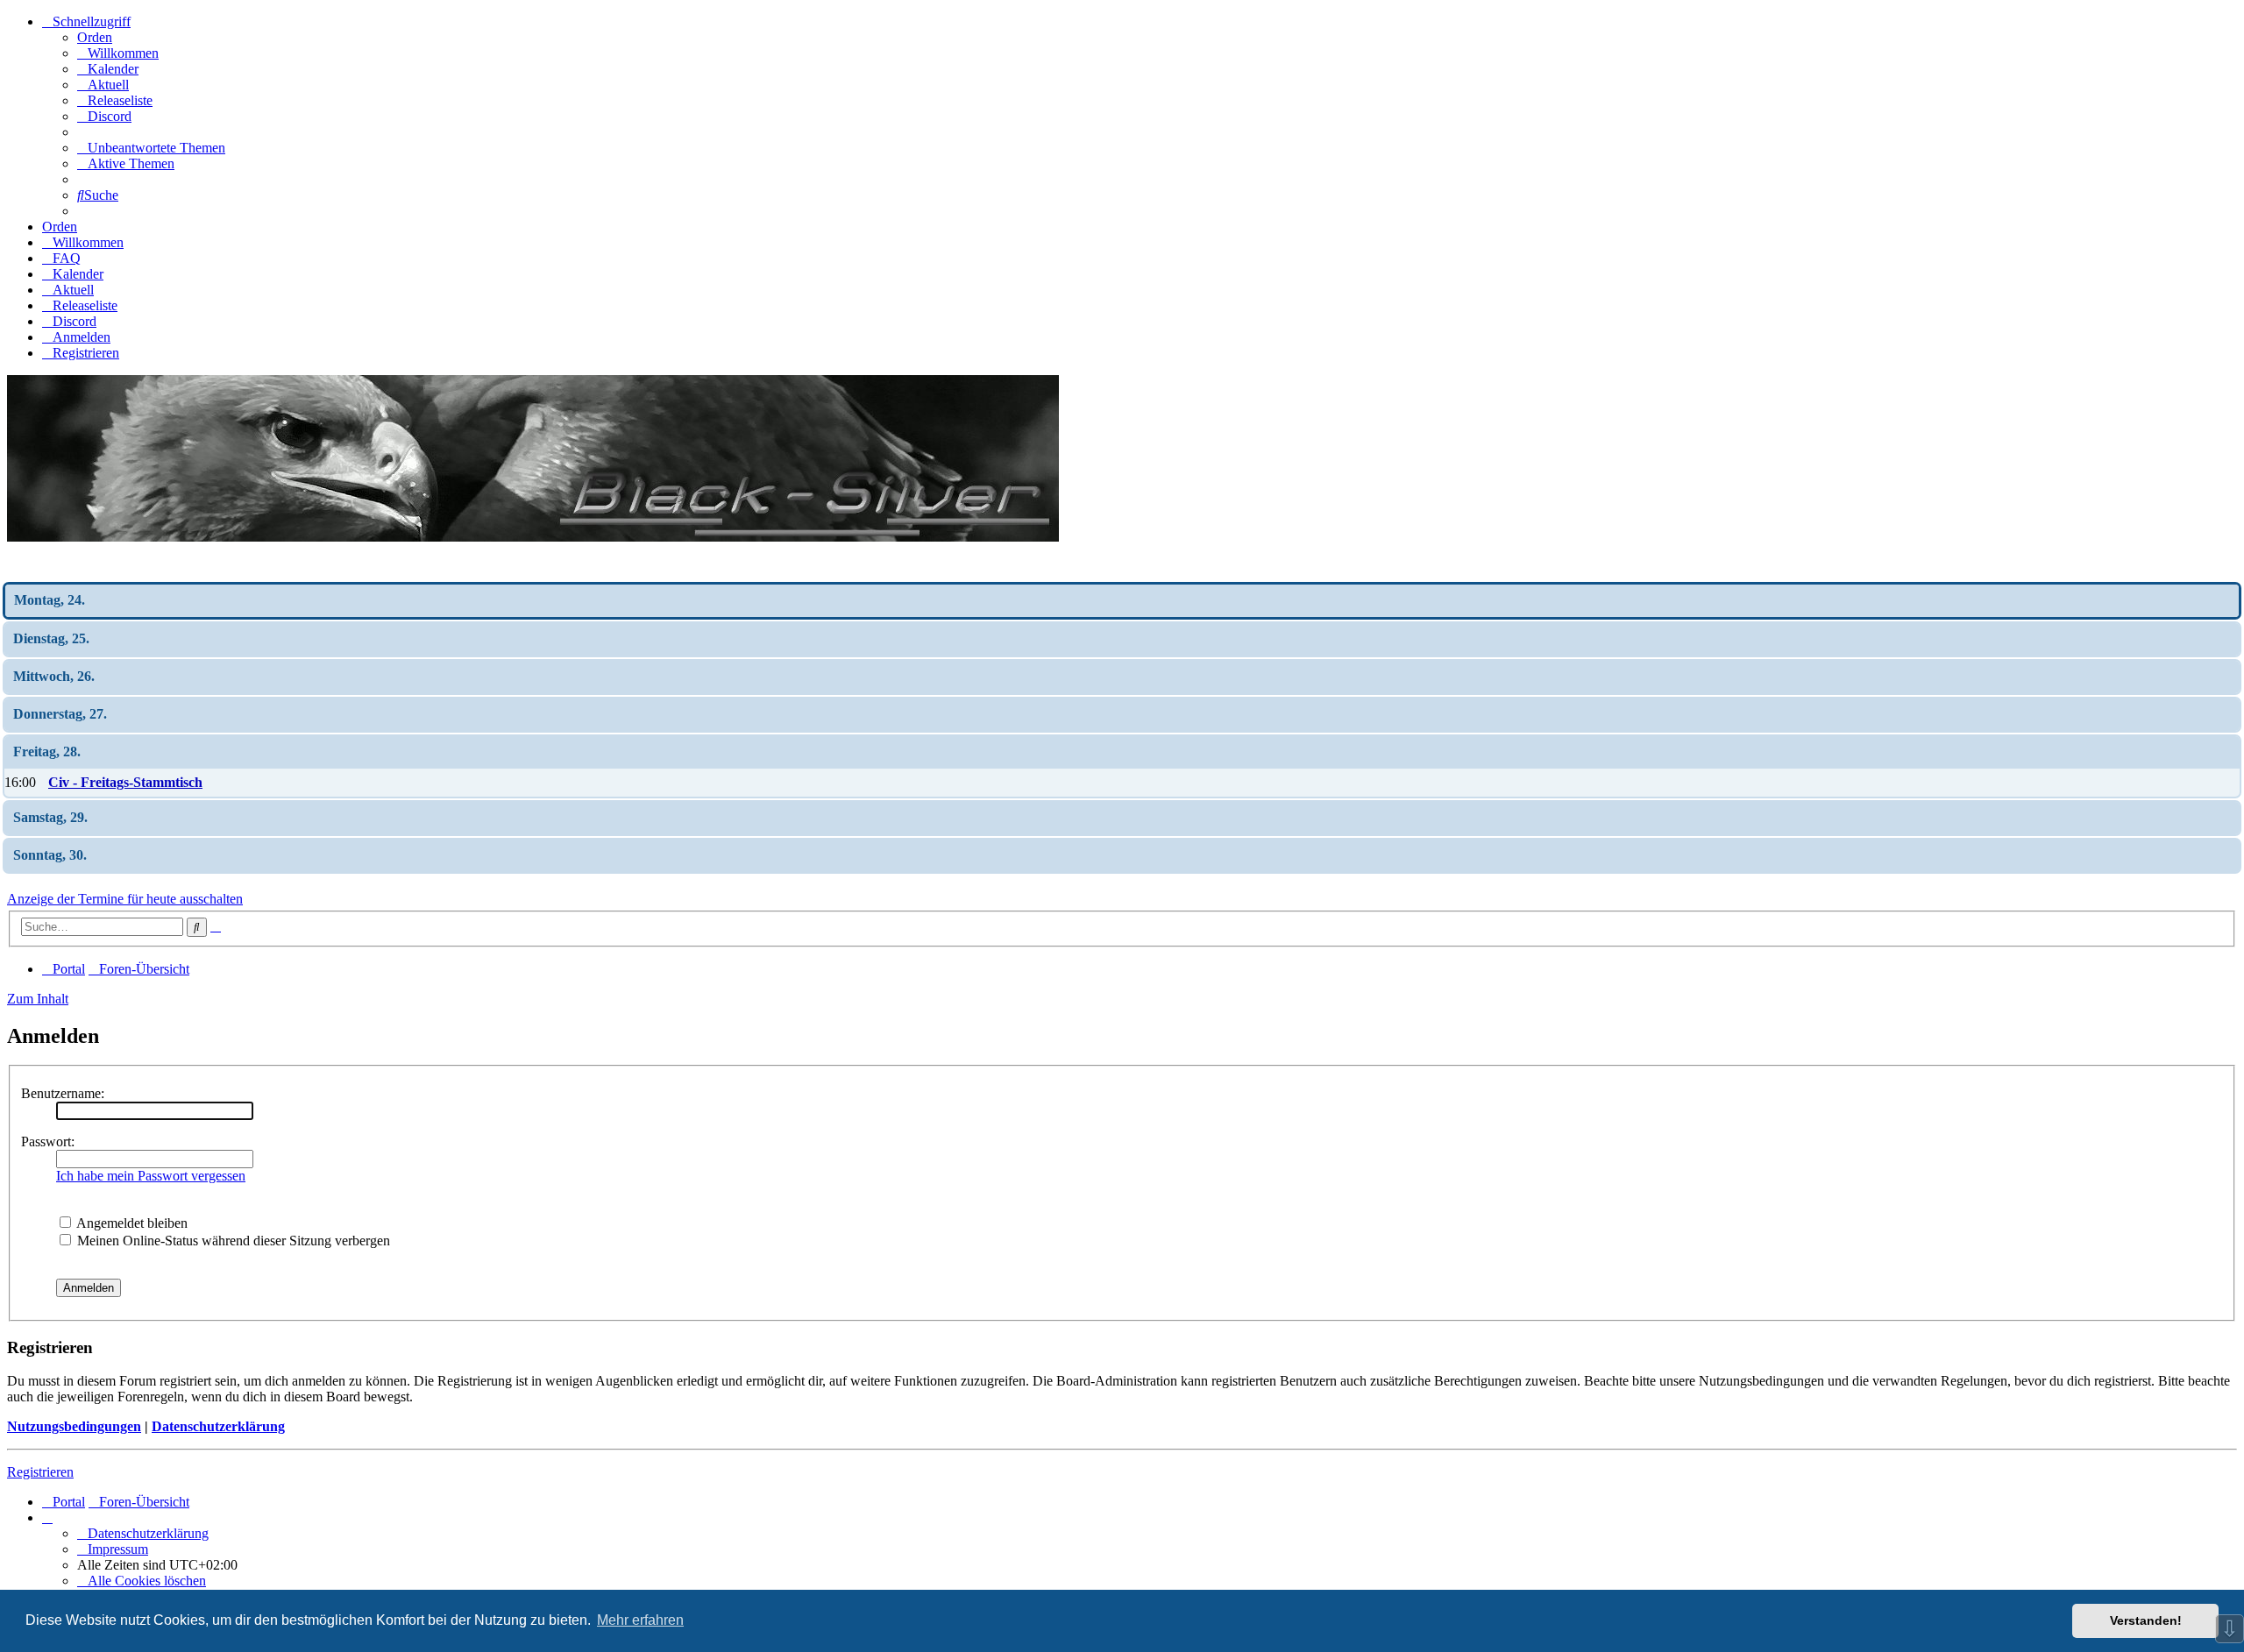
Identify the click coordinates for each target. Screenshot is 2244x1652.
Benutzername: (63, 1093)
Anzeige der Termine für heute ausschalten (125, 899)
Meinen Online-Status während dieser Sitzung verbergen (232, 1241)
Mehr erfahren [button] (640, 1620)
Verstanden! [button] (2146, 1620)
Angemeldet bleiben (131, 1223)
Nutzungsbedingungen (74, 1426)
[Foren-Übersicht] (533, 537)
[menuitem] (118, 53)
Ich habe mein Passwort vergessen (151, 1176)
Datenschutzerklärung (218, 1426)
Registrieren (40, 1472)
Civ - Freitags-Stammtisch (125, 782)
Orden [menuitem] (95, 37)
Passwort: (48, 1142)
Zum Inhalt (38, 999)
